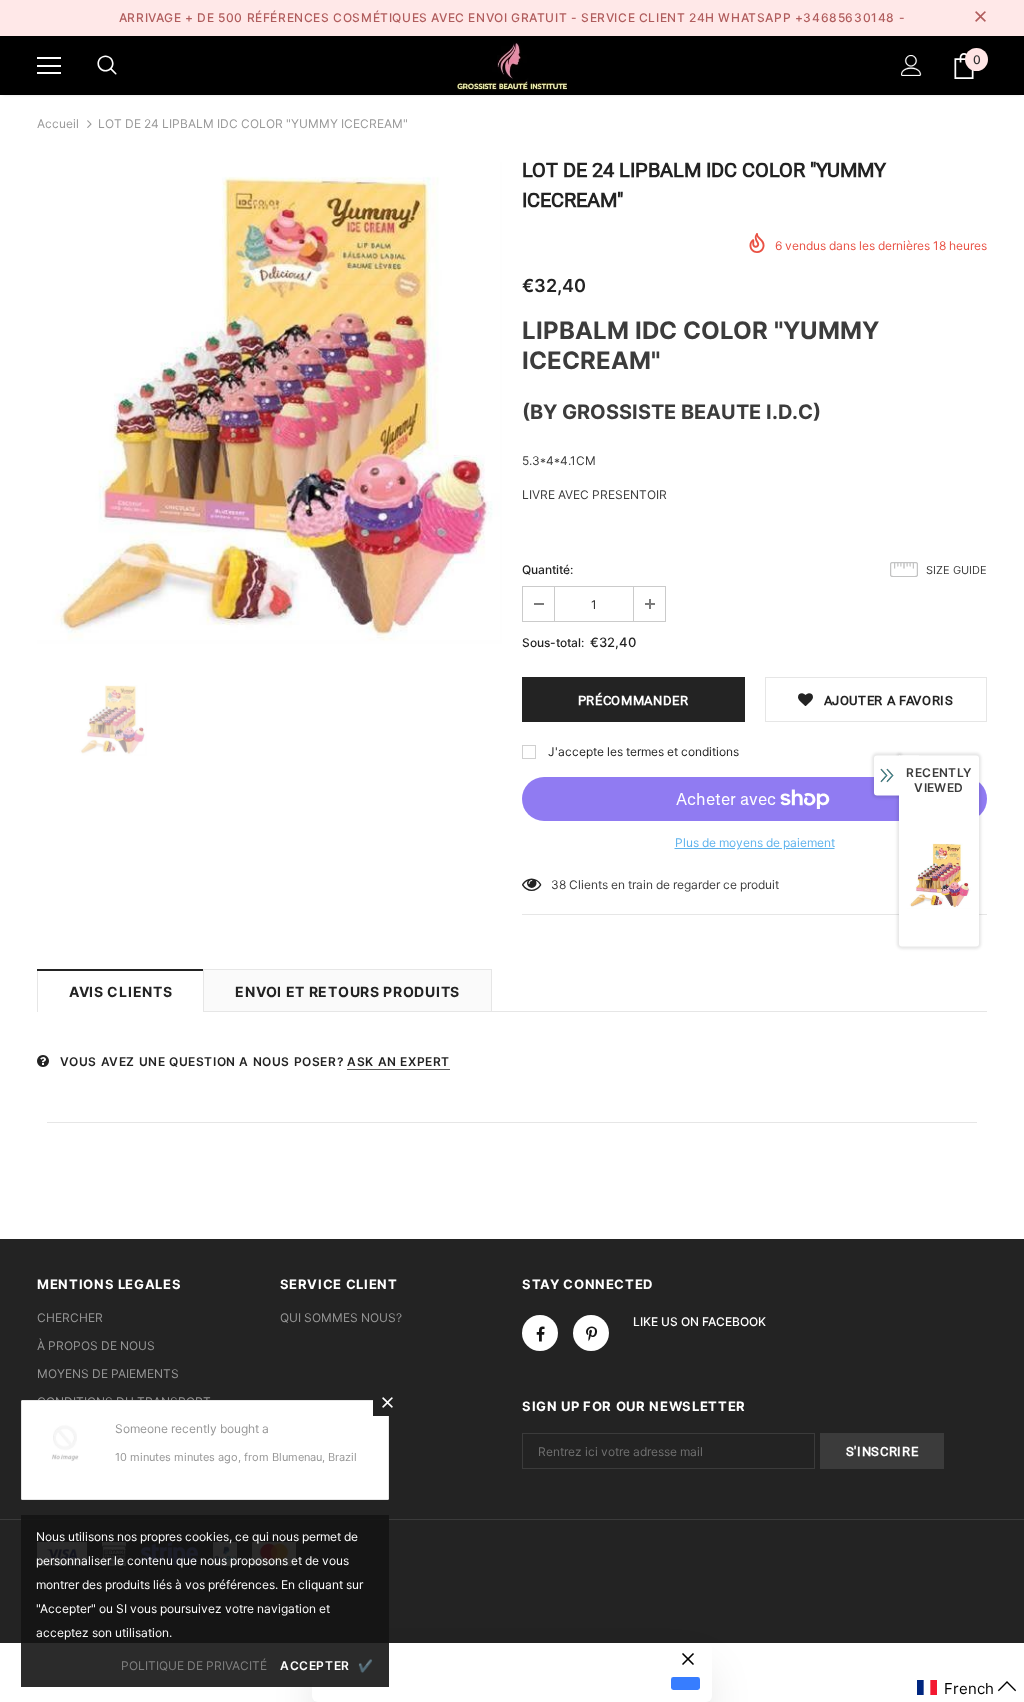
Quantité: (547, 569)
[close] (980, 18)
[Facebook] (540, 1333)
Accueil (58, 123)
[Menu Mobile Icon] (49, 66)
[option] (269, 403)
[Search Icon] (107, 66)
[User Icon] (911, 65)
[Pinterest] (591, 1333)
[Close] (387, 1402)
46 (558, 884)
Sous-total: (553, 642)
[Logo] (512, 64)
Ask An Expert (398, 1061)
